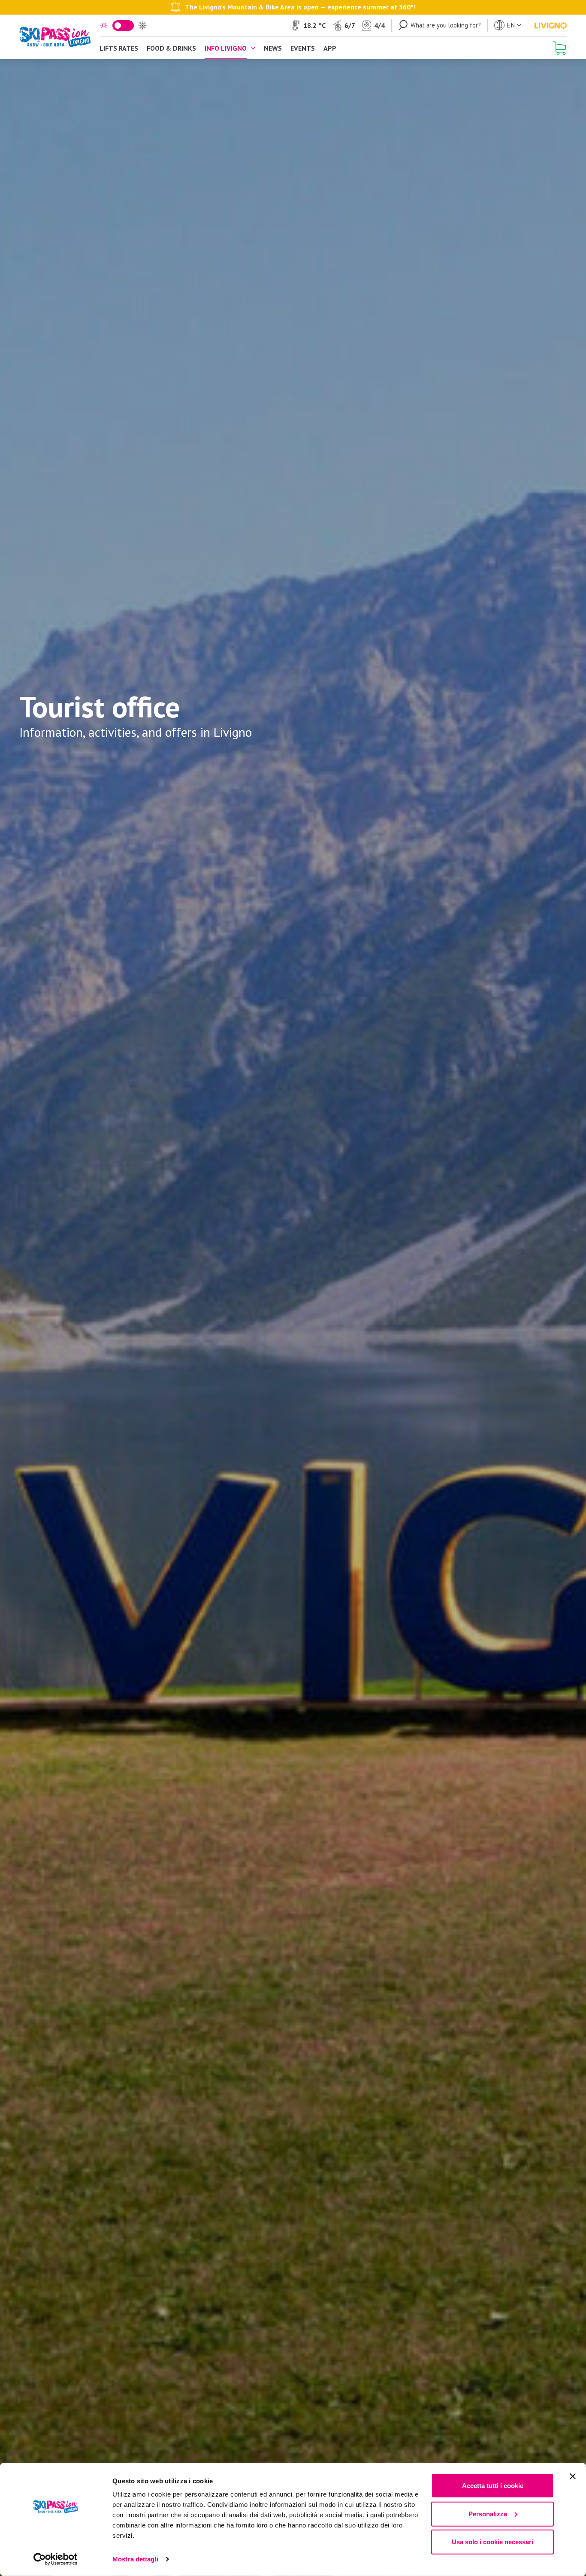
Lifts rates (119, 48)
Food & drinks (171, 48)
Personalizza (488, 2514)
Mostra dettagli (135, 2559)
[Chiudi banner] (573, 2476)
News (273, 48)
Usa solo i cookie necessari (492, 2542)
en (511, 25)
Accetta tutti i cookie (493, 2486)
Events (303, 48)
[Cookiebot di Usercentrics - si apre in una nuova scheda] (56, 2559)
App (330, 48)
